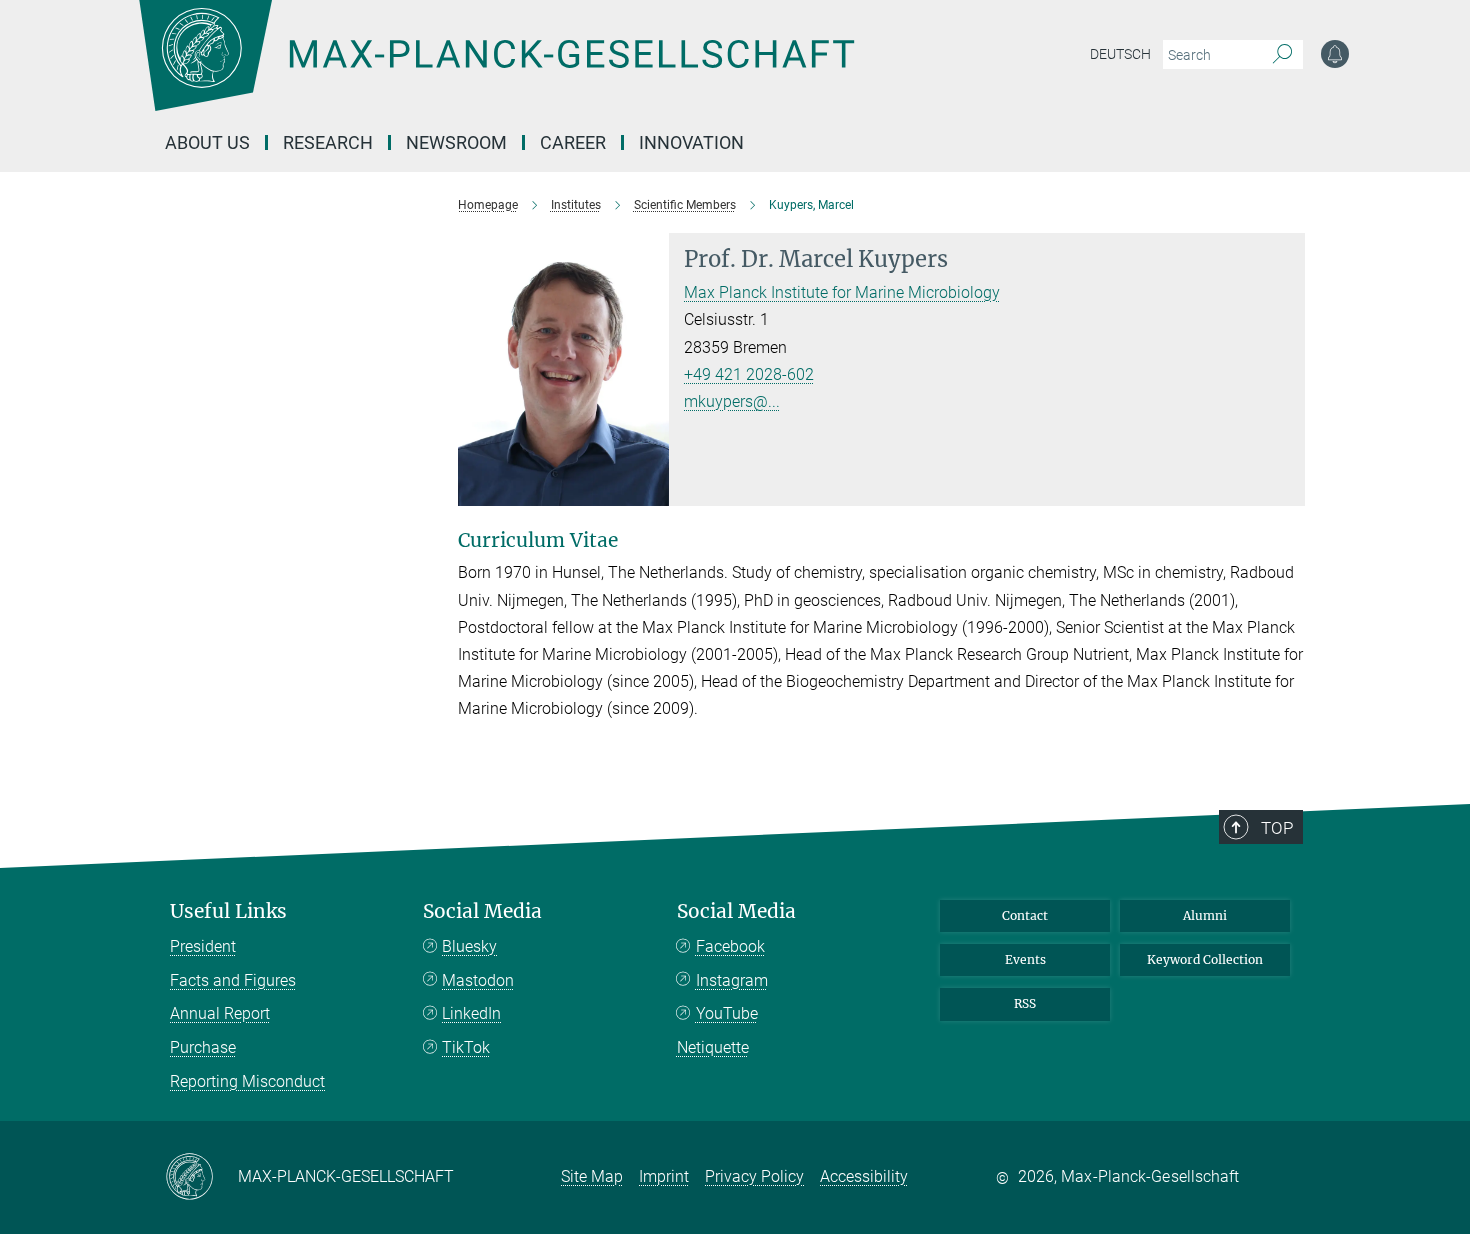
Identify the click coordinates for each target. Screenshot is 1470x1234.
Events (1025, 959)
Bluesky (469, 946)
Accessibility (864, 1176)
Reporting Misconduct (247, 1081)
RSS (1025, 1003)
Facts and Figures (233, 980)
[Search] (1282, 55)
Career (573, 142)
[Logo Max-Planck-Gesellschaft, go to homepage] (496, 70)
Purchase (203, 1047)
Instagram (732, 980)
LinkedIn (471, 1013)
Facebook (730, 946)
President (203, 946)
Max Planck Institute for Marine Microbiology (842, 292)
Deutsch (1120, 54)
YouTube (727, 1013)
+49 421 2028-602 (749, 374)
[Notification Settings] (1335, 54)
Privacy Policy (754, 1176)
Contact (1025, 915)
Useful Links (228, 911)
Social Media (482, 911)
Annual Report (220, 1013)
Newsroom (456, 142)
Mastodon (478, 980)
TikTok (466, 1047)
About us (207, 142)
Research (328, 142)
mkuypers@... (732, 401)
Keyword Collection (1205, 959)
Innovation (691, 142)
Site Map (592, 1176)
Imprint (664, 1176)
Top (1277, 828)
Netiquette (713, 1047)
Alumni (1205, 915)
